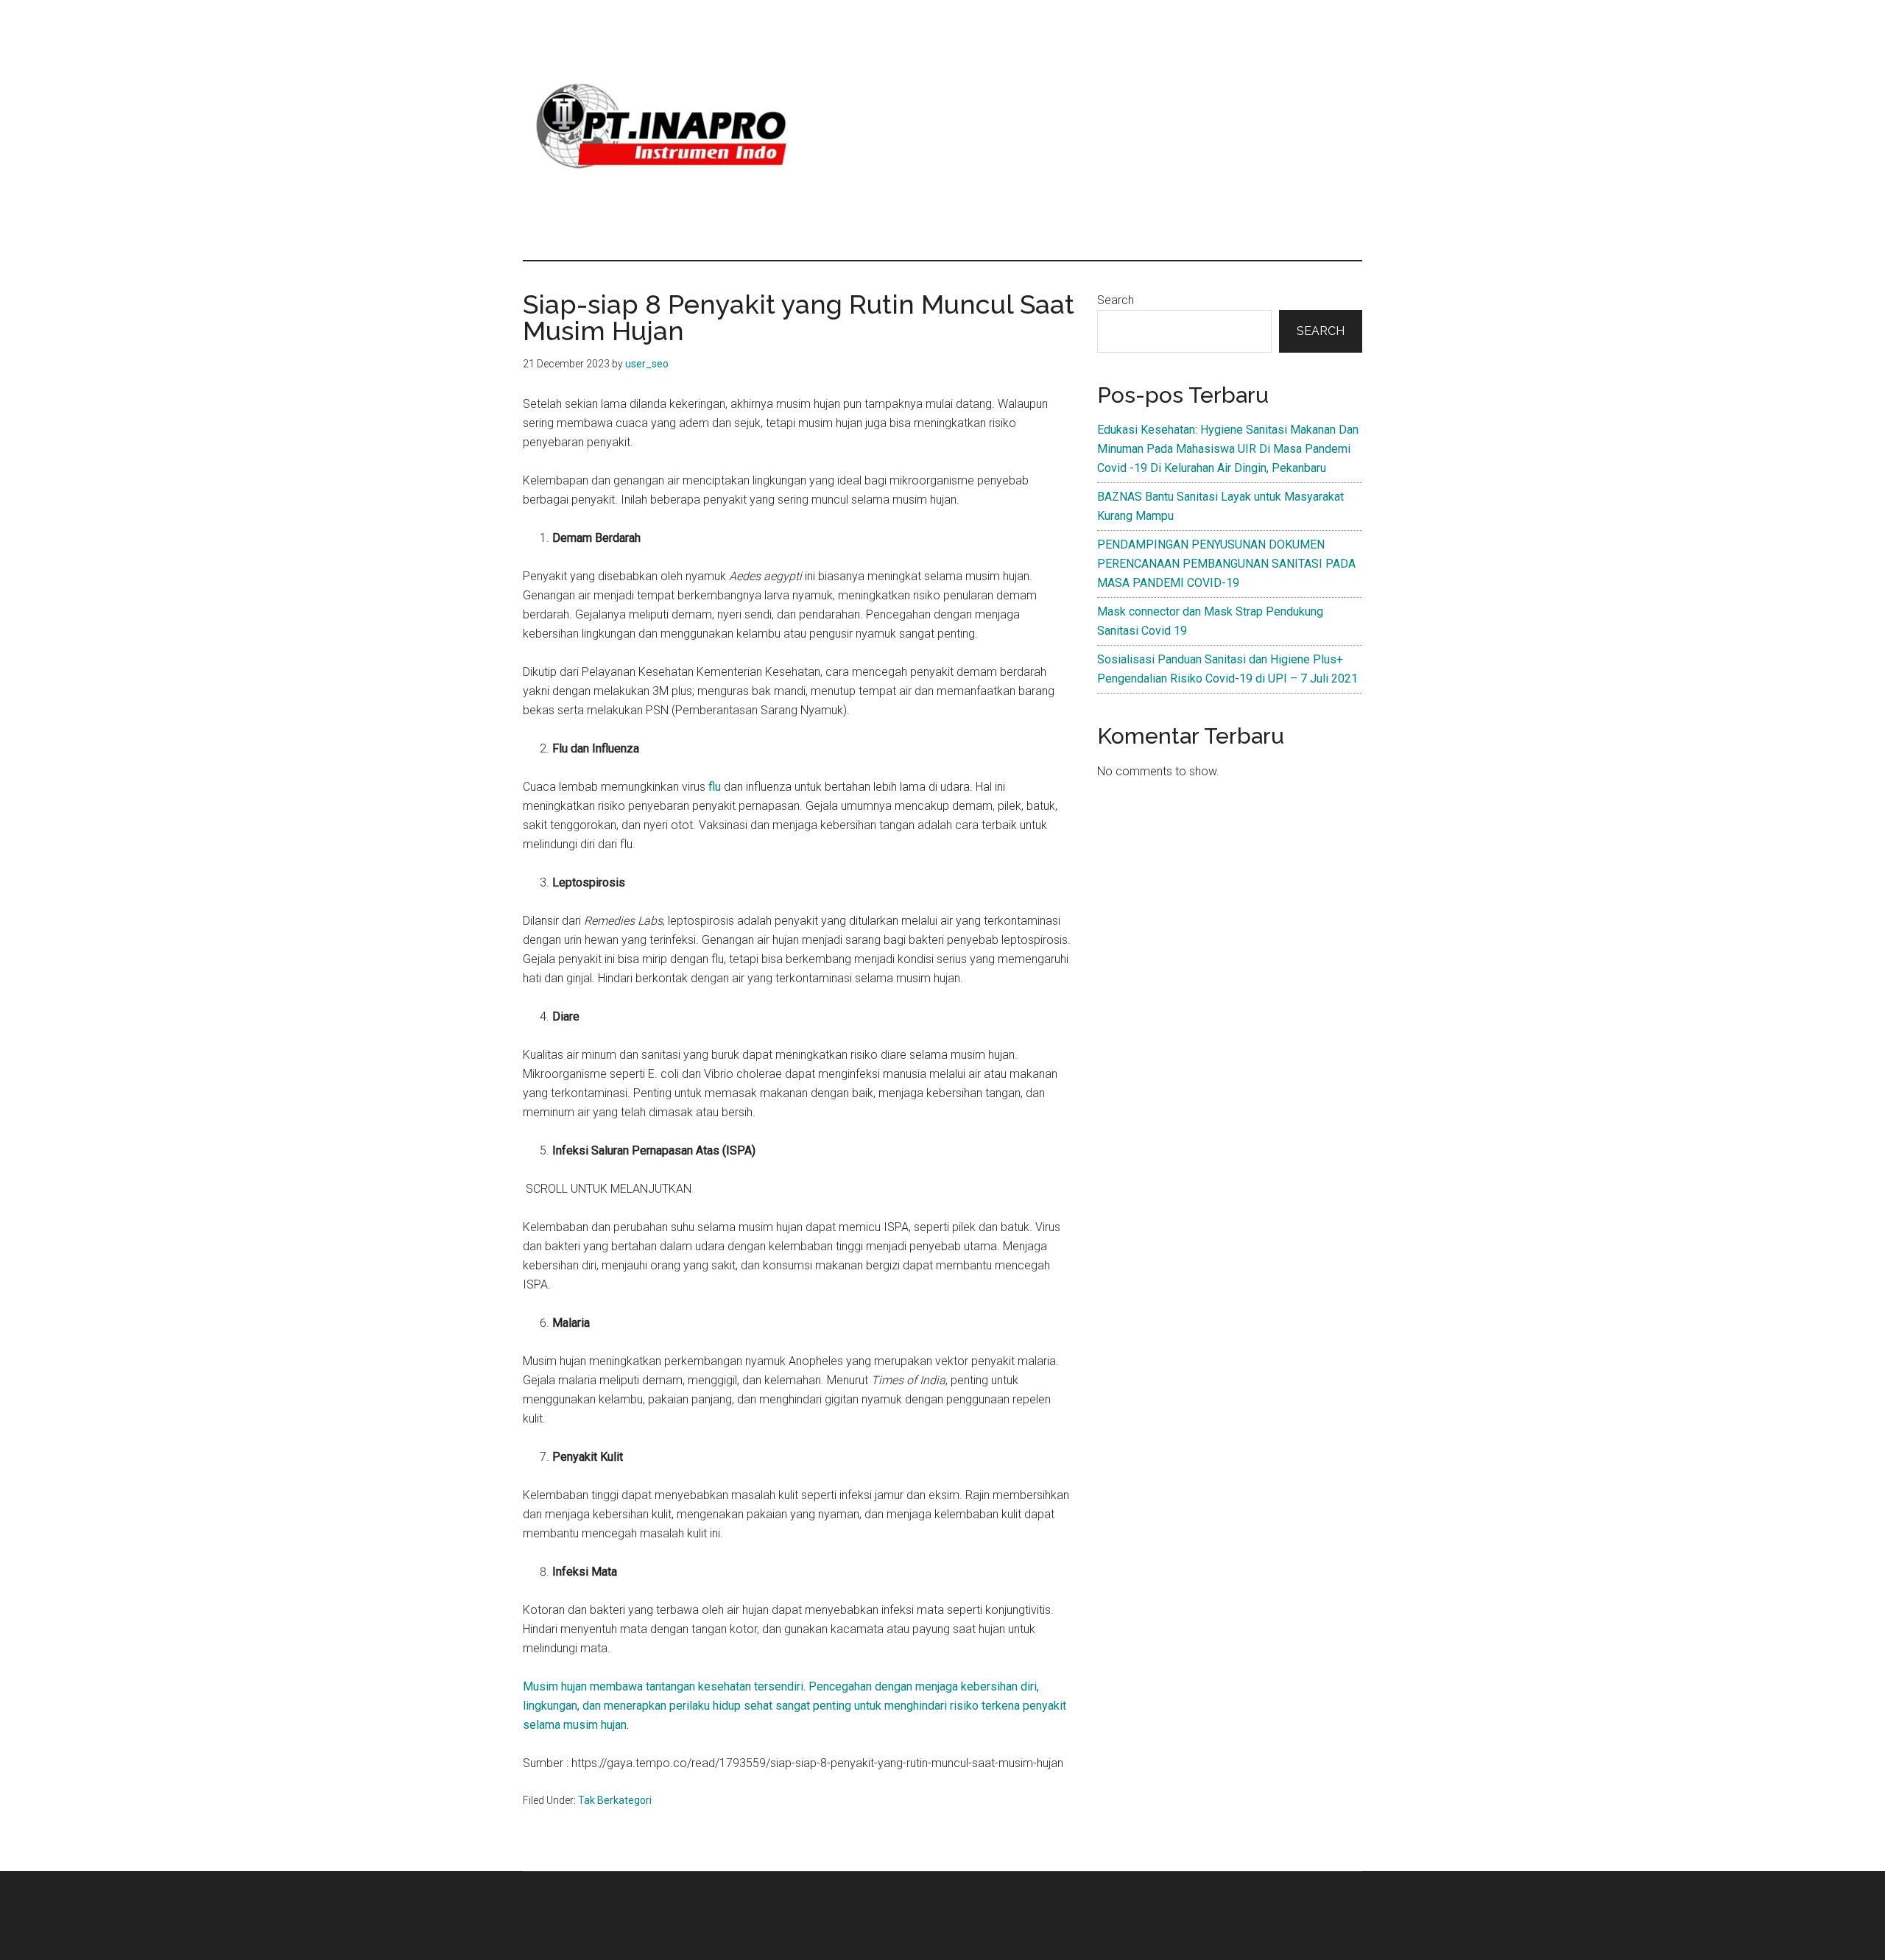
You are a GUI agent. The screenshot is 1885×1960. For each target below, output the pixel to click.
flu (716, 787)
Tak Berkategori (615, 1800)
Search (1116, 300)
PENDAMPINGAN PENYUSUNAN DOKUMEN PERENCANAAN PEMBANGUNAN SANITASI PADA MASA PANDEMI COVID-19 (1226, 564)
